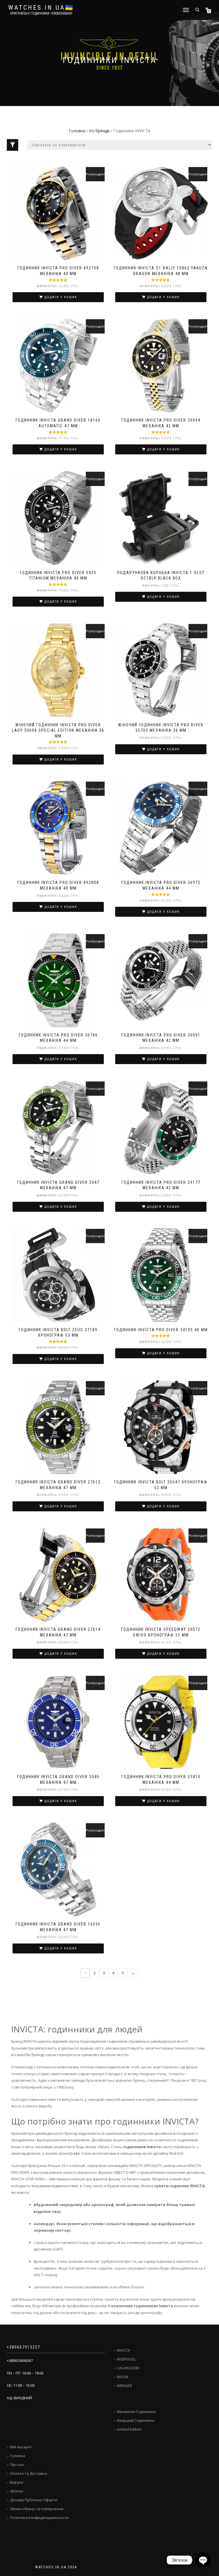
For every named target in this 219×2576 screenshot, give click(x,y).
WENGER (124, 2386)
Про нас (17, 2465)
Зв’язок (17, 2491)
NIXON (122, 2377)
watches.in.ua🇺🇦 (41, 8)
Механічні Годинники (136, 2412)
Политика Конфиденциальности (39, 2518)
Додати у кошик (61, 297)
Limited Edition (129, 2429)
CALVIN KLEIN (128, 2368)
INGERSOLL (126, 2359)
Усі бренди (99, 131)
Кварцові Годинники (136, 2420)
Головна (77, 131)
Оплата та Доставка (29, 2473)
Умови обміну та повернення (37, 2509)
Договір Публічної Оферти (34, 2500)
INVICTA (123, 2350)
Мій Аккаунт (21, 2447)
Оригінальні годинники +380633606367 (41, 13)
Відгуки (17, 2482)
